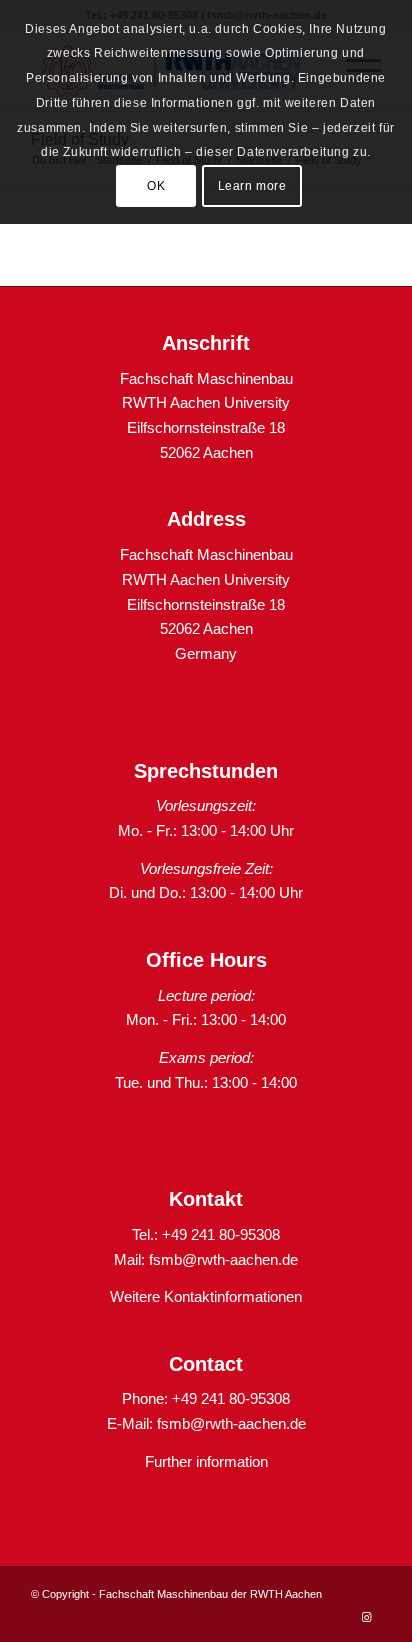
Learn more (252, 186)
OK (156, 186)
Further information (206, 1461)
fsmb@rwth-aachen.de (223, 1259)
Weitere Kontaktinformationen (206, 1296)
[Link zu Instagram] (366, 1617)
